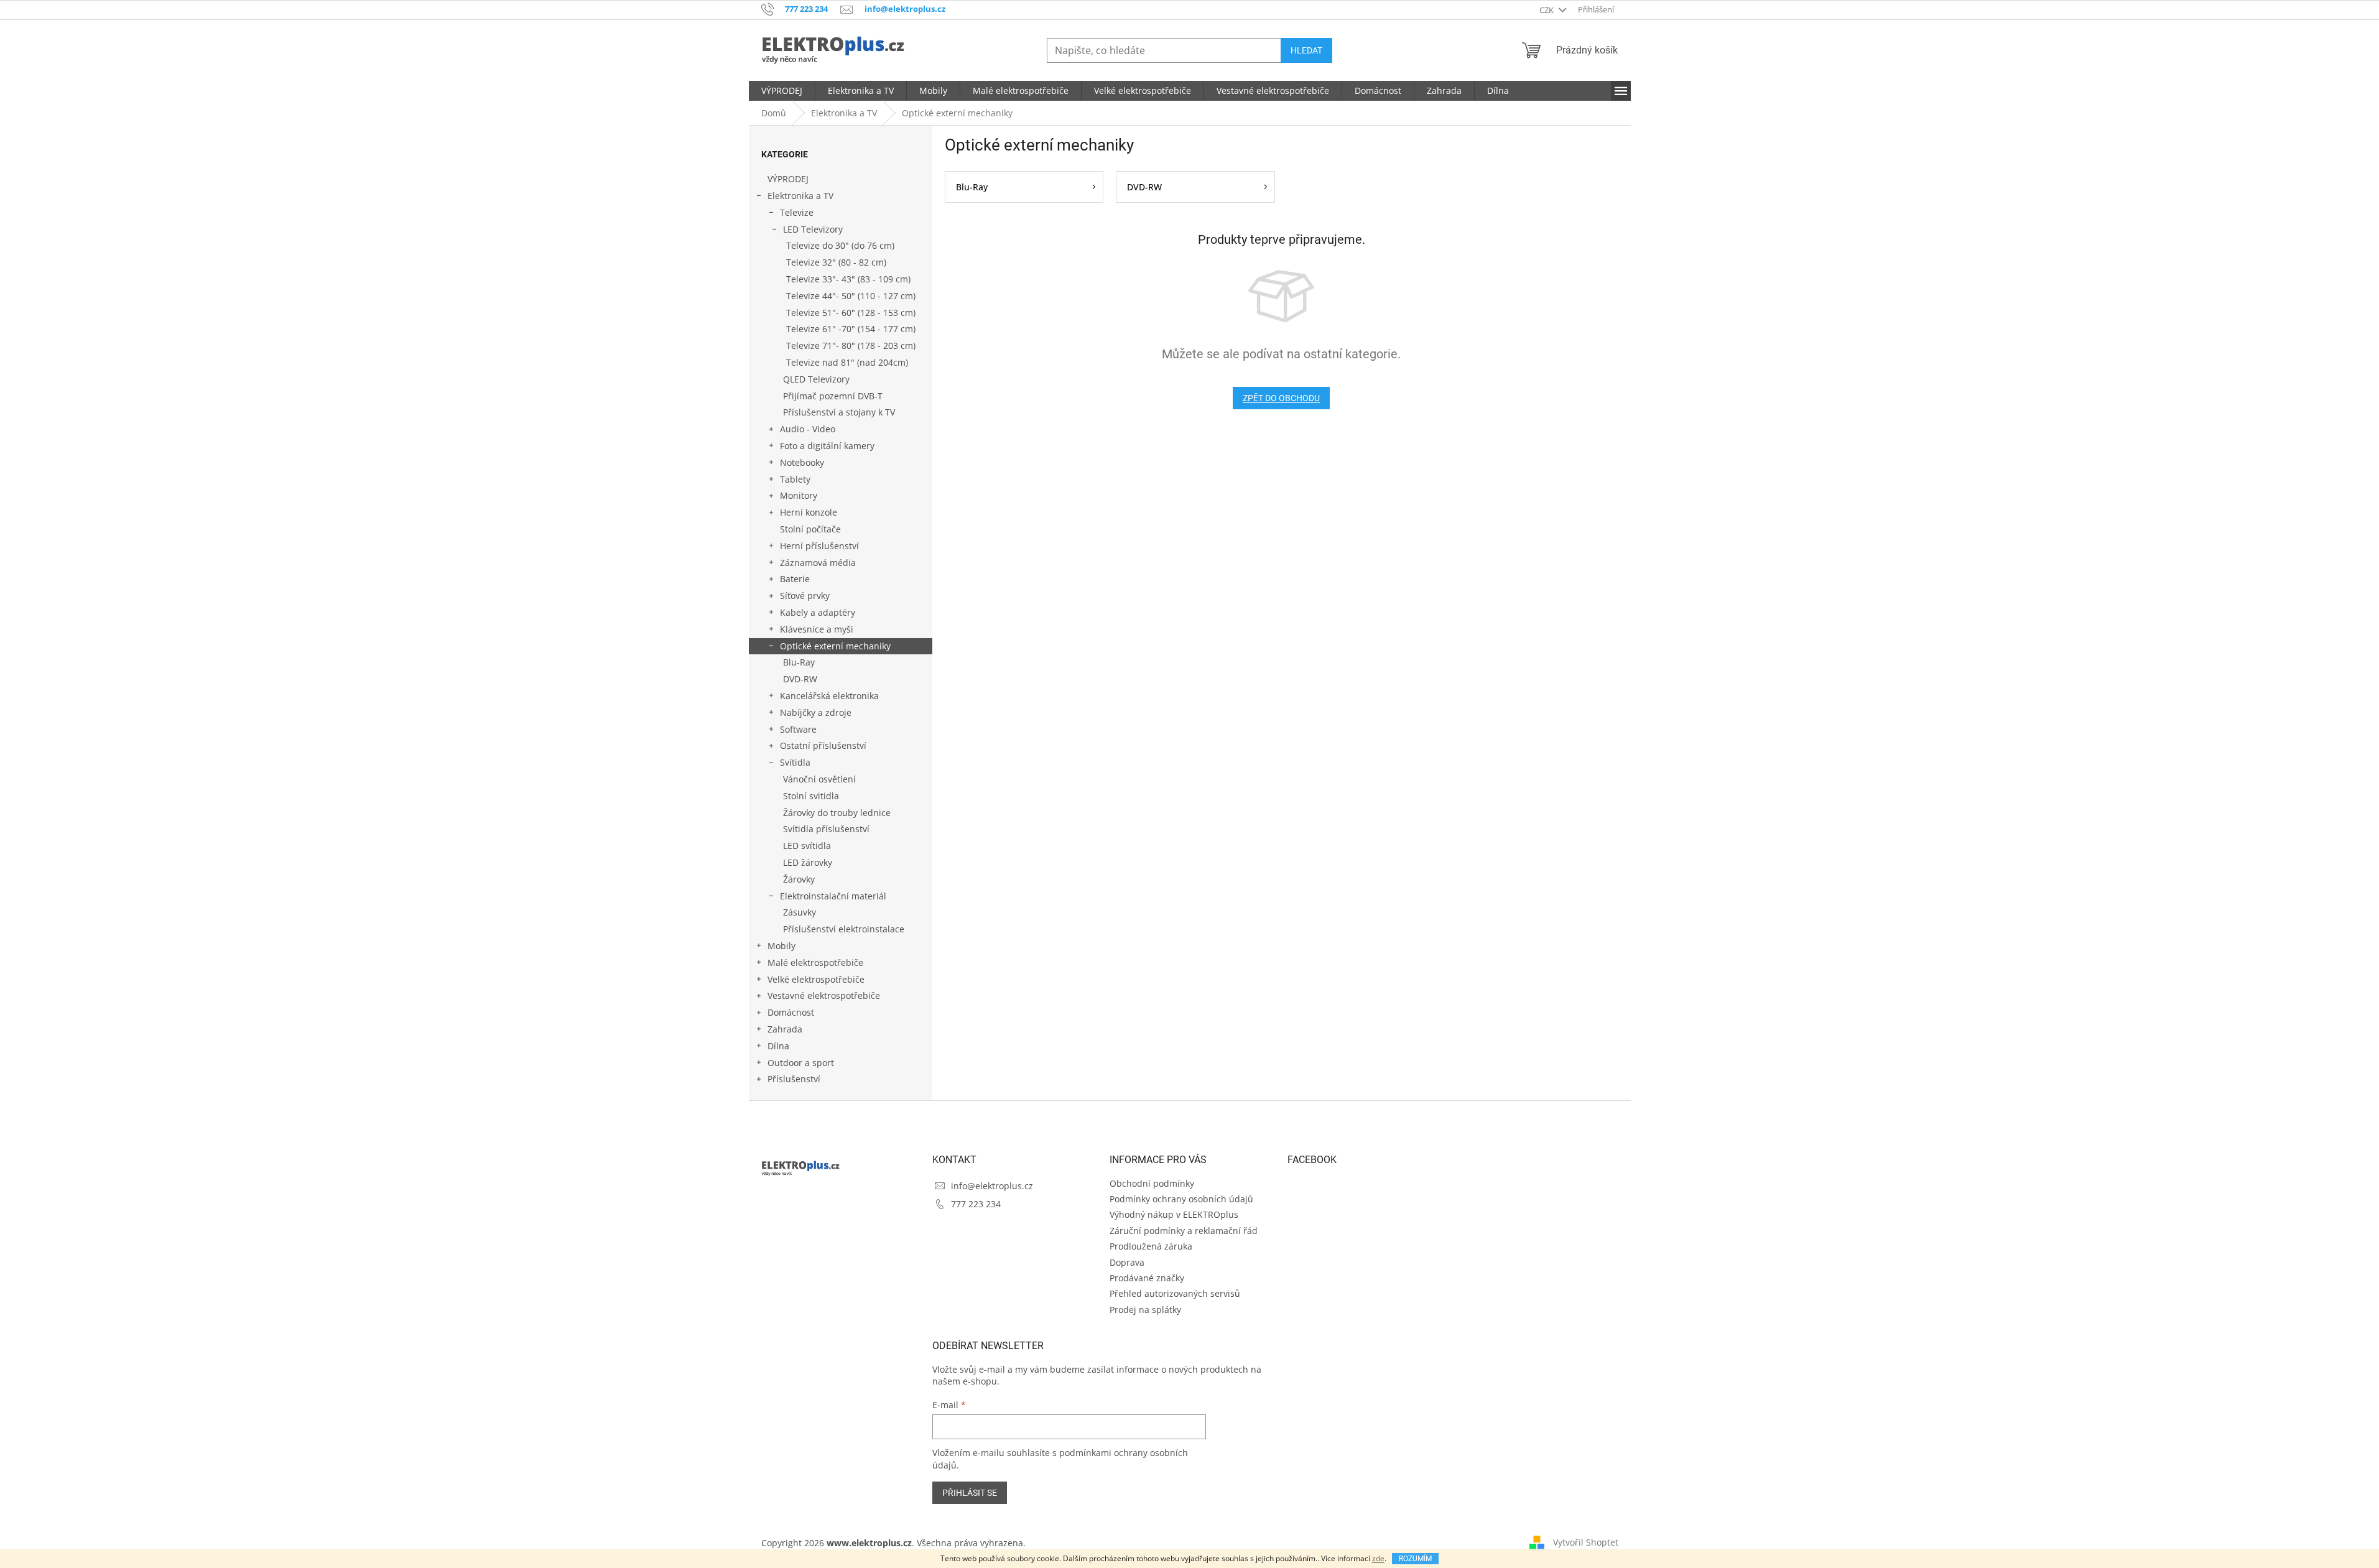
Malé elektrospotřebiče (815, 963)
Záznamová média (818, 563)
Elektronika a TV (800, 196)
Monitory (799, 495)
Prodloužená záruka (1151, 1246)
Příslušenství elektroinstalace (844, 929)
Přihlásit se (970, 1493)
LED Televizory (813, 229)
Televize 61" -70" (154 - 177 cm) (851, 329)
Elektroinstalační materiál (833, 896)
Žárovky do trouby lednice (837, 813)
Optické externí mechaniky (835, 646)
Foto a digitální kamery (827, 446)
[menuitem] (782, 91)
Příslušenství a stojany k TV (839, 412)
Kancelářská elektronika (829, 696)
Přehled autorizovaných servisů (1175, 1293)
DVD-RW (800, 679)
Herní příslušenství (819, 546)
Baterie (795, 579)
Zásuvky (800, 912)
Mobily (781, 946)
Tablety (795, 479)
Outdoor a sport (801, 1063)
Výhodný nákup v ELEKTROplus (1174, 1214)
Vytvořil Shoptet (1586, 1542)
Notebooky (802, 462)
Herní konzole (809, 512)
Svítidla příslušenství (826, 829)
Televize (797, 212)
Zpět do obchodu (1281, 398)
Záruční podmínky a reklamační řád (1184, 1231)
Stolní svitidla (811, 796)
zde (1378, 1558)
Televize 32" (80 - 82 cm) (836, 262)
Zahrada (785, 1029)
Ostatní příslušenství (823, 745)
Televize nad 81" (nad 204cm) (847, 362)
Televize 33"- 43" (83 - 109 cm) (848, 279)
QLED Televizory (816, 379)
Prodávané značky (1147, 1278)
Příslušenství (794, 1079)
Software (798, 729)
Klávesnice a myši (817, 629)
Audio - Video (808, 429)
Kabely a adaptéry (818, 612)
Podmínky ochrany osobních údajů (1181, 1199)
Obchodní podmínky (1152, 1183)
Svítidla (795, 762)
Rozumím (1415, 1559)
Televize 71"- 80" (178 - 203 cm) (851, 346)
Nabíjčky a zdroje (816, 712)
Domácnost (791, 1012)
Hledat (1306, 50)
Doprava (1127, 1262)
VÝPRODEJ (788, 179)
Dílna (778, 1046)
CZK (1547, 10)
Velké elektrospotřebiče (816, 979)
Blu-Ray (799, 662)
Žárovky (799, 879)
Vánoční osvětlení (819, 779)
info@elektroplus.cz (992, 1186)
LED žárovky (808, 862)
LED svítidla (807, 846)
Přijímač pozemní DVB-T (833, 396)
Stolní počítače (810, 529)
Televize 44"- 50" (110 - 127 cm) (851, 296)
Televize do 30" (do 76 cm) (840, 245)
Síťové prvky (805, 596)
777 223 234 (976, 1204)
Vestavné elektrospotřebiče (824, 995)
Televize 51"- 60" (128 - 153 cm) (851, 313)
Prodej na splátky (1145, 1310)
